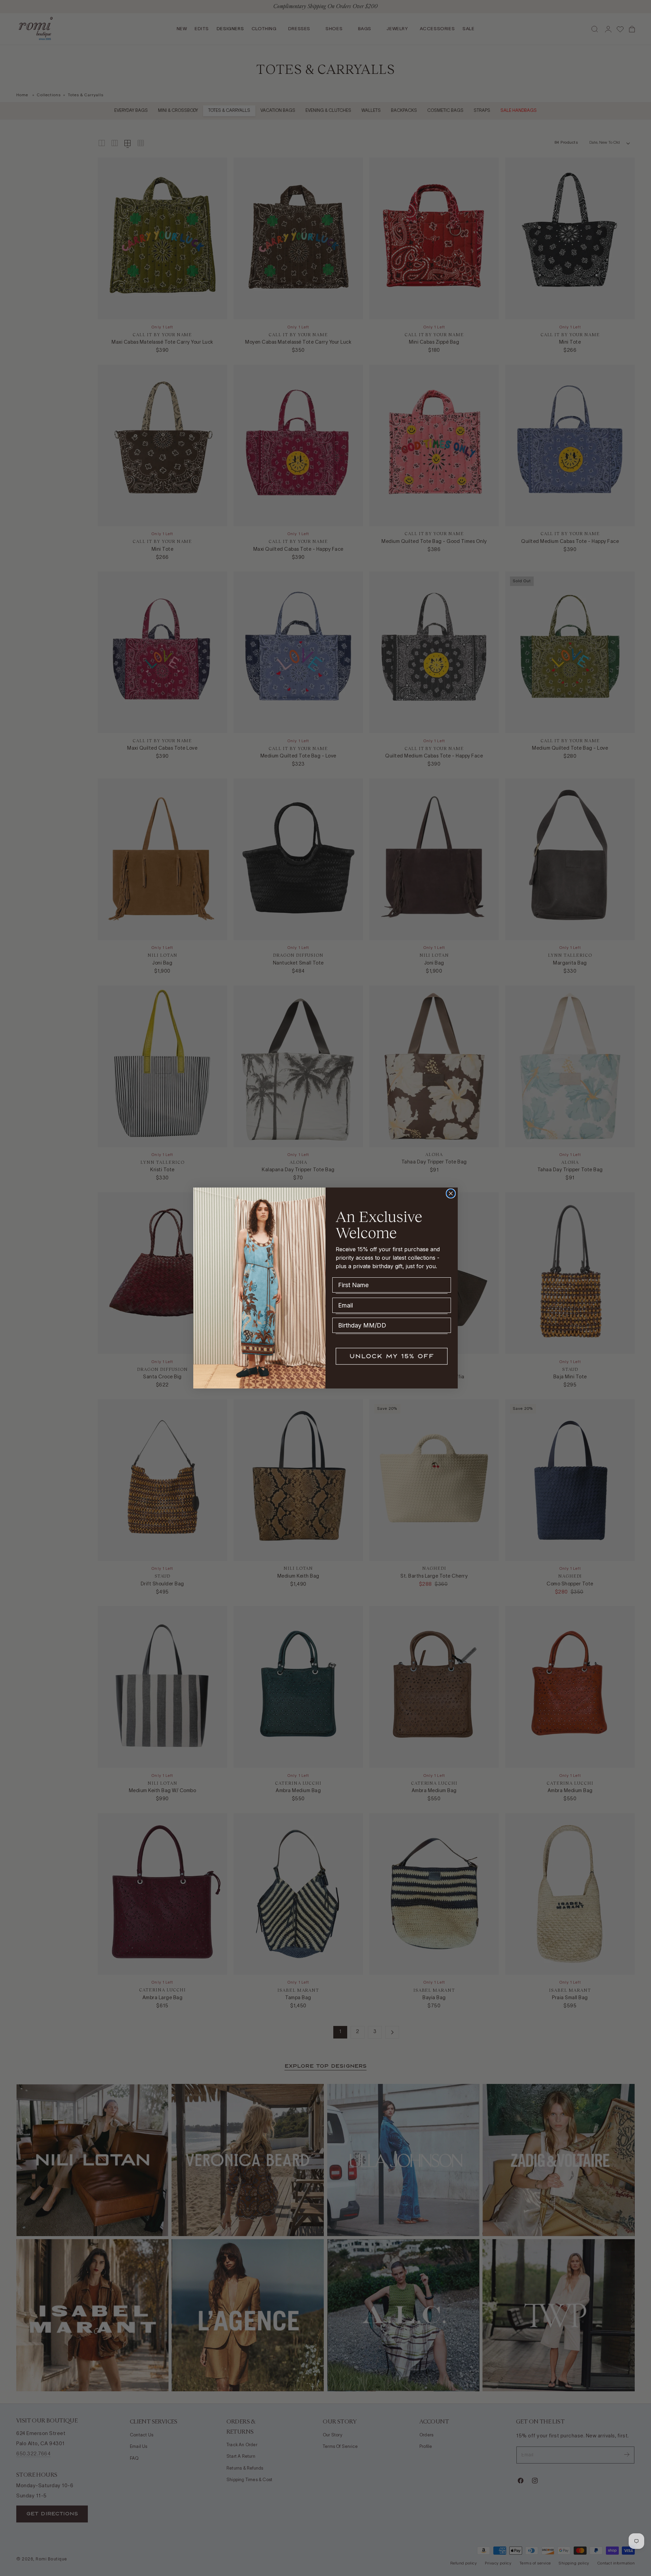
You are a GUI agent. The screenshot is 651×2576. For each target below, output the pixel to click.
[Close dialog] (451, 1193)
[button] (392, 1356)
